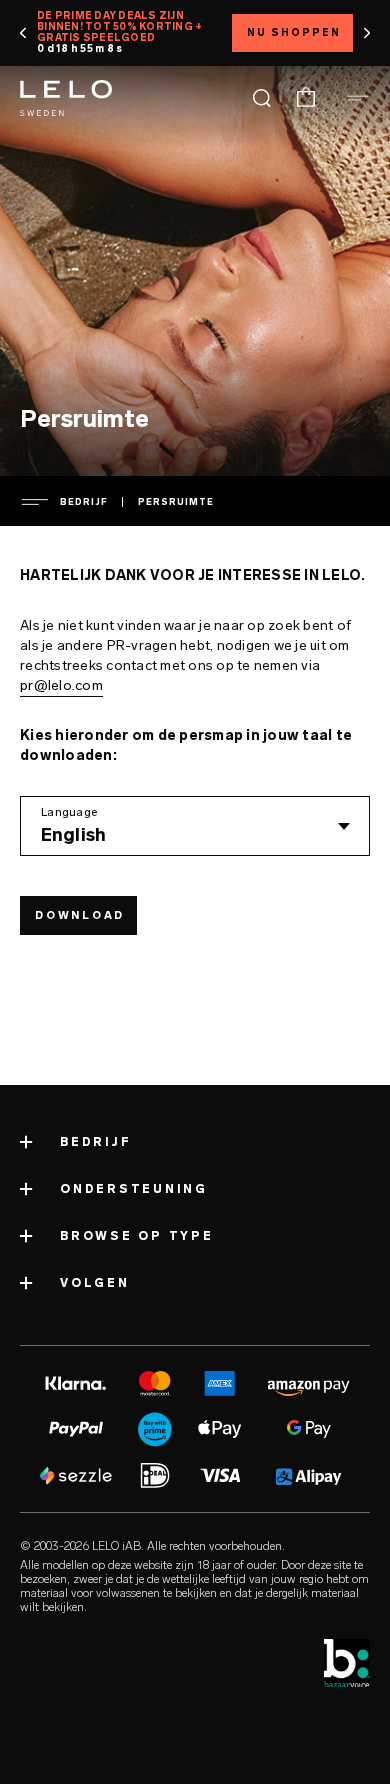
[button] (23, 33)
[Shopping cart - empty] (306, 98)
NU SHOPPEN (294, 33)
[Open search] (262, 98)
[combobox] (195, 826)
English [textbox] (73, 835)
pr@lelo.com (61, 685)
